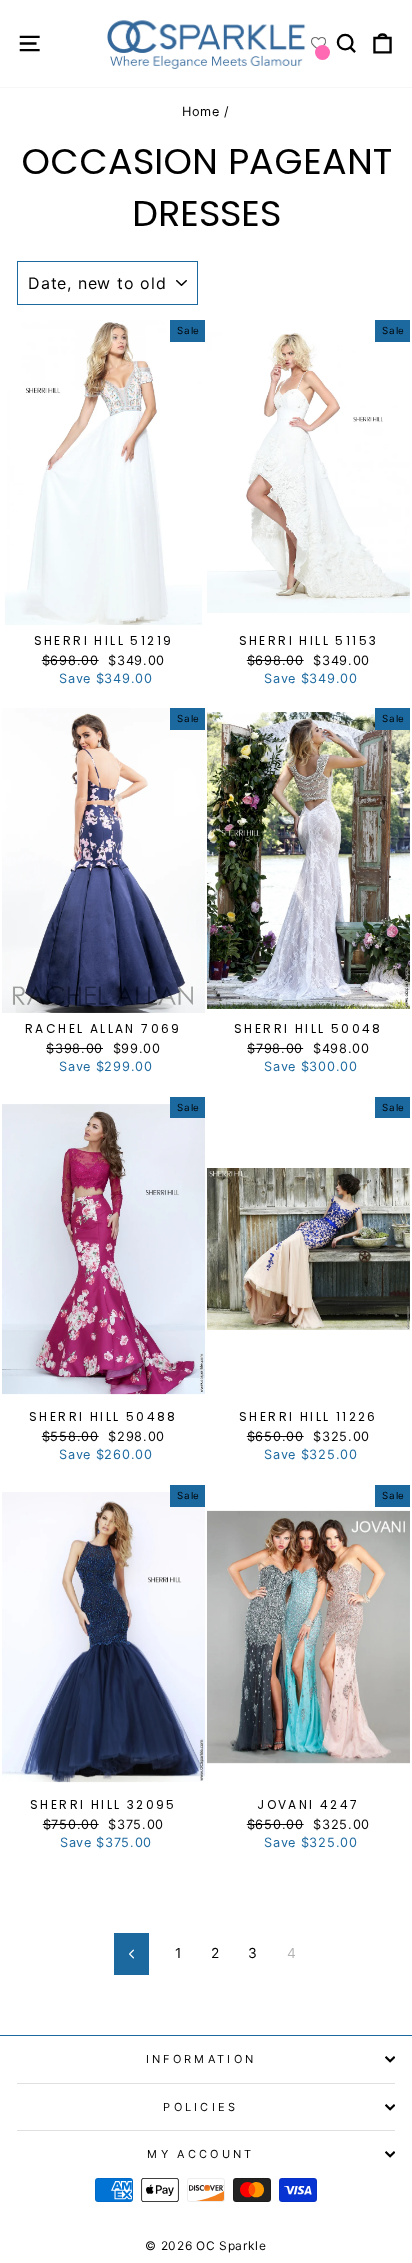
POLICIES (201, 2107)
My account (200, 2154)
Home (201, 111)
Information (201, 2059)
